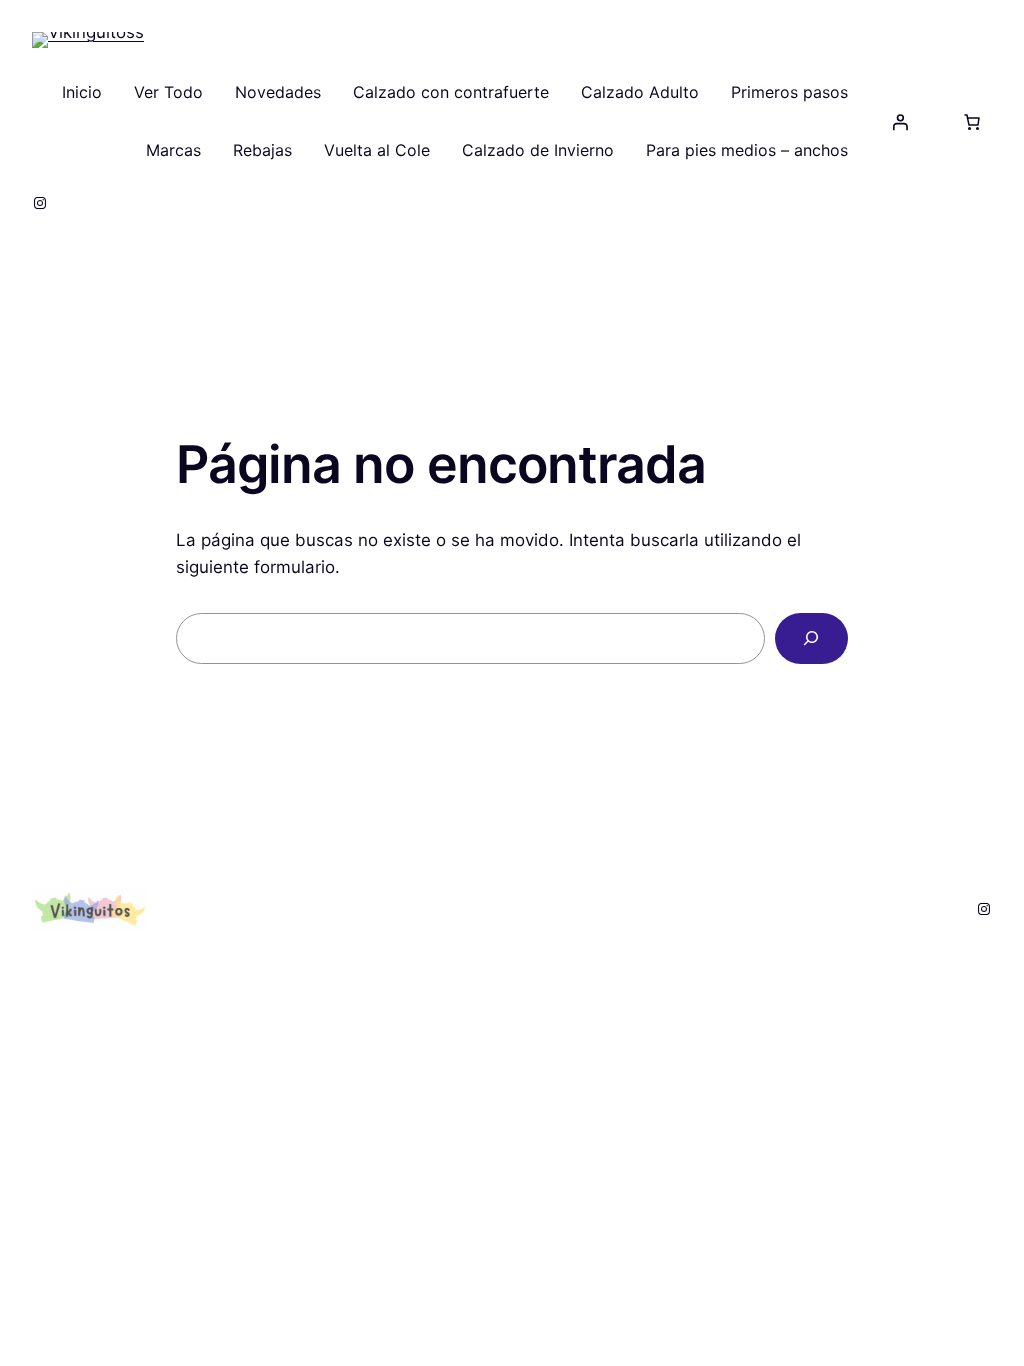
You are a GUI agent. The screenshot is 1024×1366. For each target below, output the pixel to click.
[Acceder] (900, 122)
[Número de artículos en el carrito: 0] (972, 122)
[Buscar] (811, 638)
